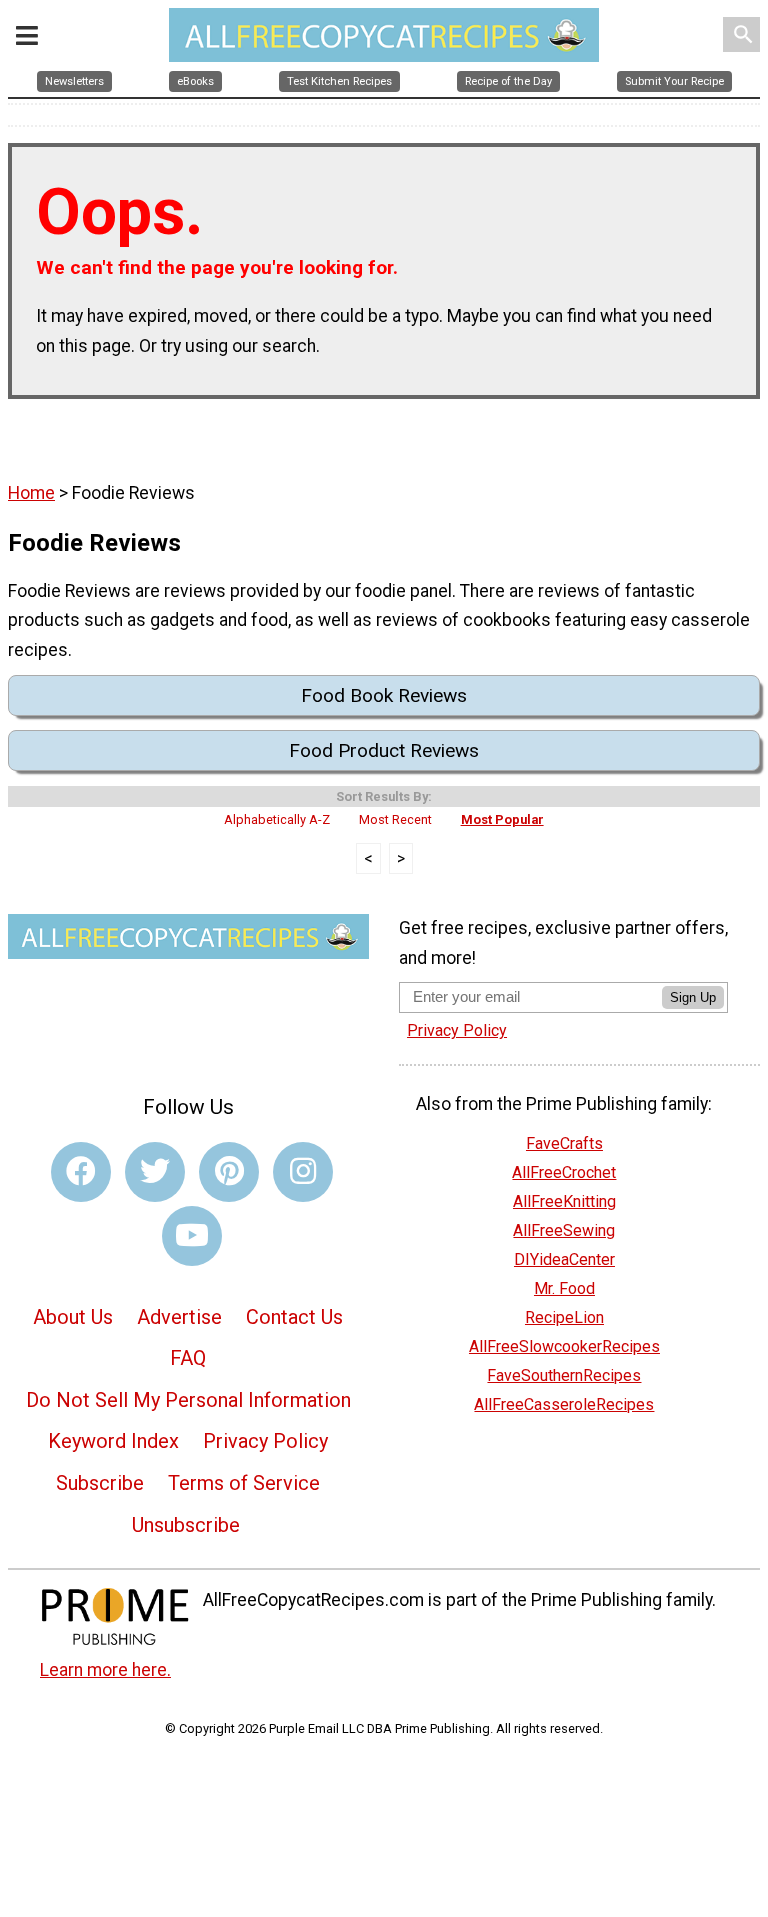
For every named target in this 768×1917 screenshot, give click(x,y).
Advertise (179, 1317)
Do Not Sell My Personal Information (188, 1400)
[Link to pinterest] (229, 1172)
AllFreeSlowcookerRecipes (564, 1346)
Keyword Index (113, 1441)
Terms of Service (244, 1483)
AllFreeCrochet (564, 1172)
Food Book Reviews (384, 695)
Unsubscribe (186, 1525)
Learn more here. (105, 1670)
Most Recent (395, 819)
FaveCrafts (564, 1143)
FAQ (188, 1358)
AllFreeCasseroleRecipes (564, 1404)
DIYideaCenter (564, 1259)
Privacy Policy (265, 1441)
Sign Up (693, 997)
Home (31, 493)
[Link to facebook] (81, 1172)
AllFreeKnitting (564, 1201)
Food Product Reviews (384, 750)
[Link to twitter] (155, 1172)
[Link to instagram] (303, 1172)
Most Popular (502, 819)
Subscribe (100, 1483)
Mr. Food (564, 1288)
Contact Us (294, 1317)
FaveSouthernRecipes (564, 1375)
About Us (73, 1317)
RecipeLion (564, 1317)
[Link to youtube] (192, 1236)
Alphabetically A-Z (277, 819)
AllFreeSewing (564, 1230)
